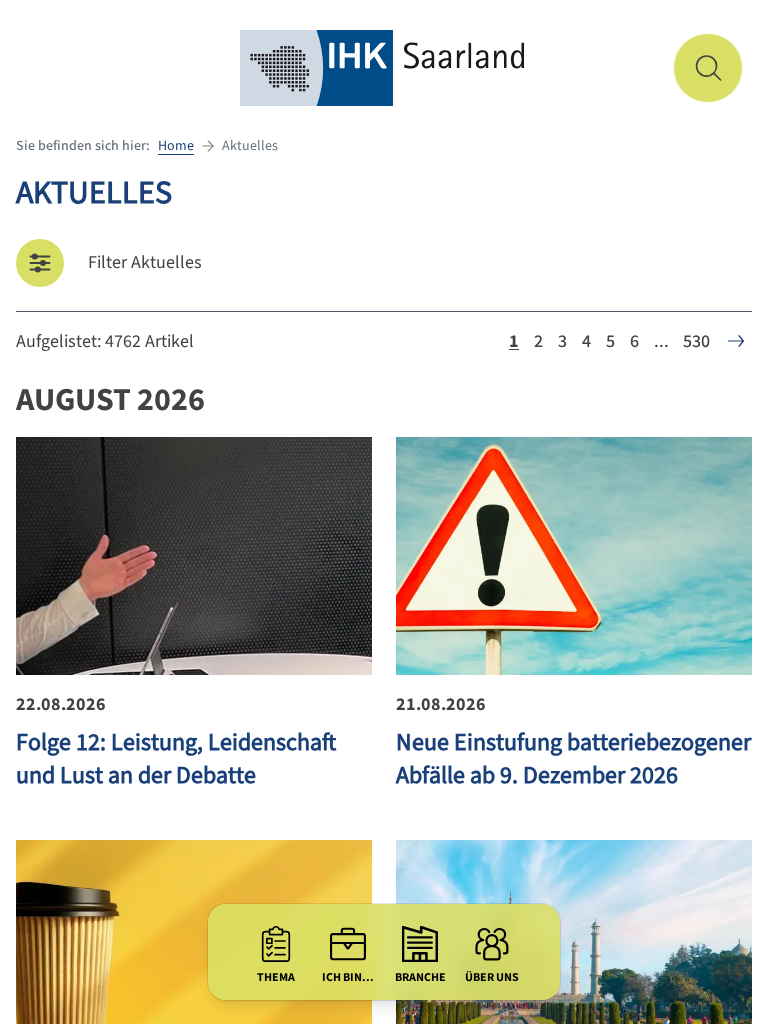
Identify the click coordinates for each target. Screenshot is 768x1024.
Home (176, 146)
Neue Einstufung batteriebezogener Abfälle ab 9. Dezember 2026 (573, 759)
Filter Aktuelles (145, 262)
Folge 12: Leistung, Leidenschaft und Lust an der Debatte (176, 759)
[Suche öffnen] (708, 68)
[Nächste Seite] (736, 341)
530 (696, 341)
